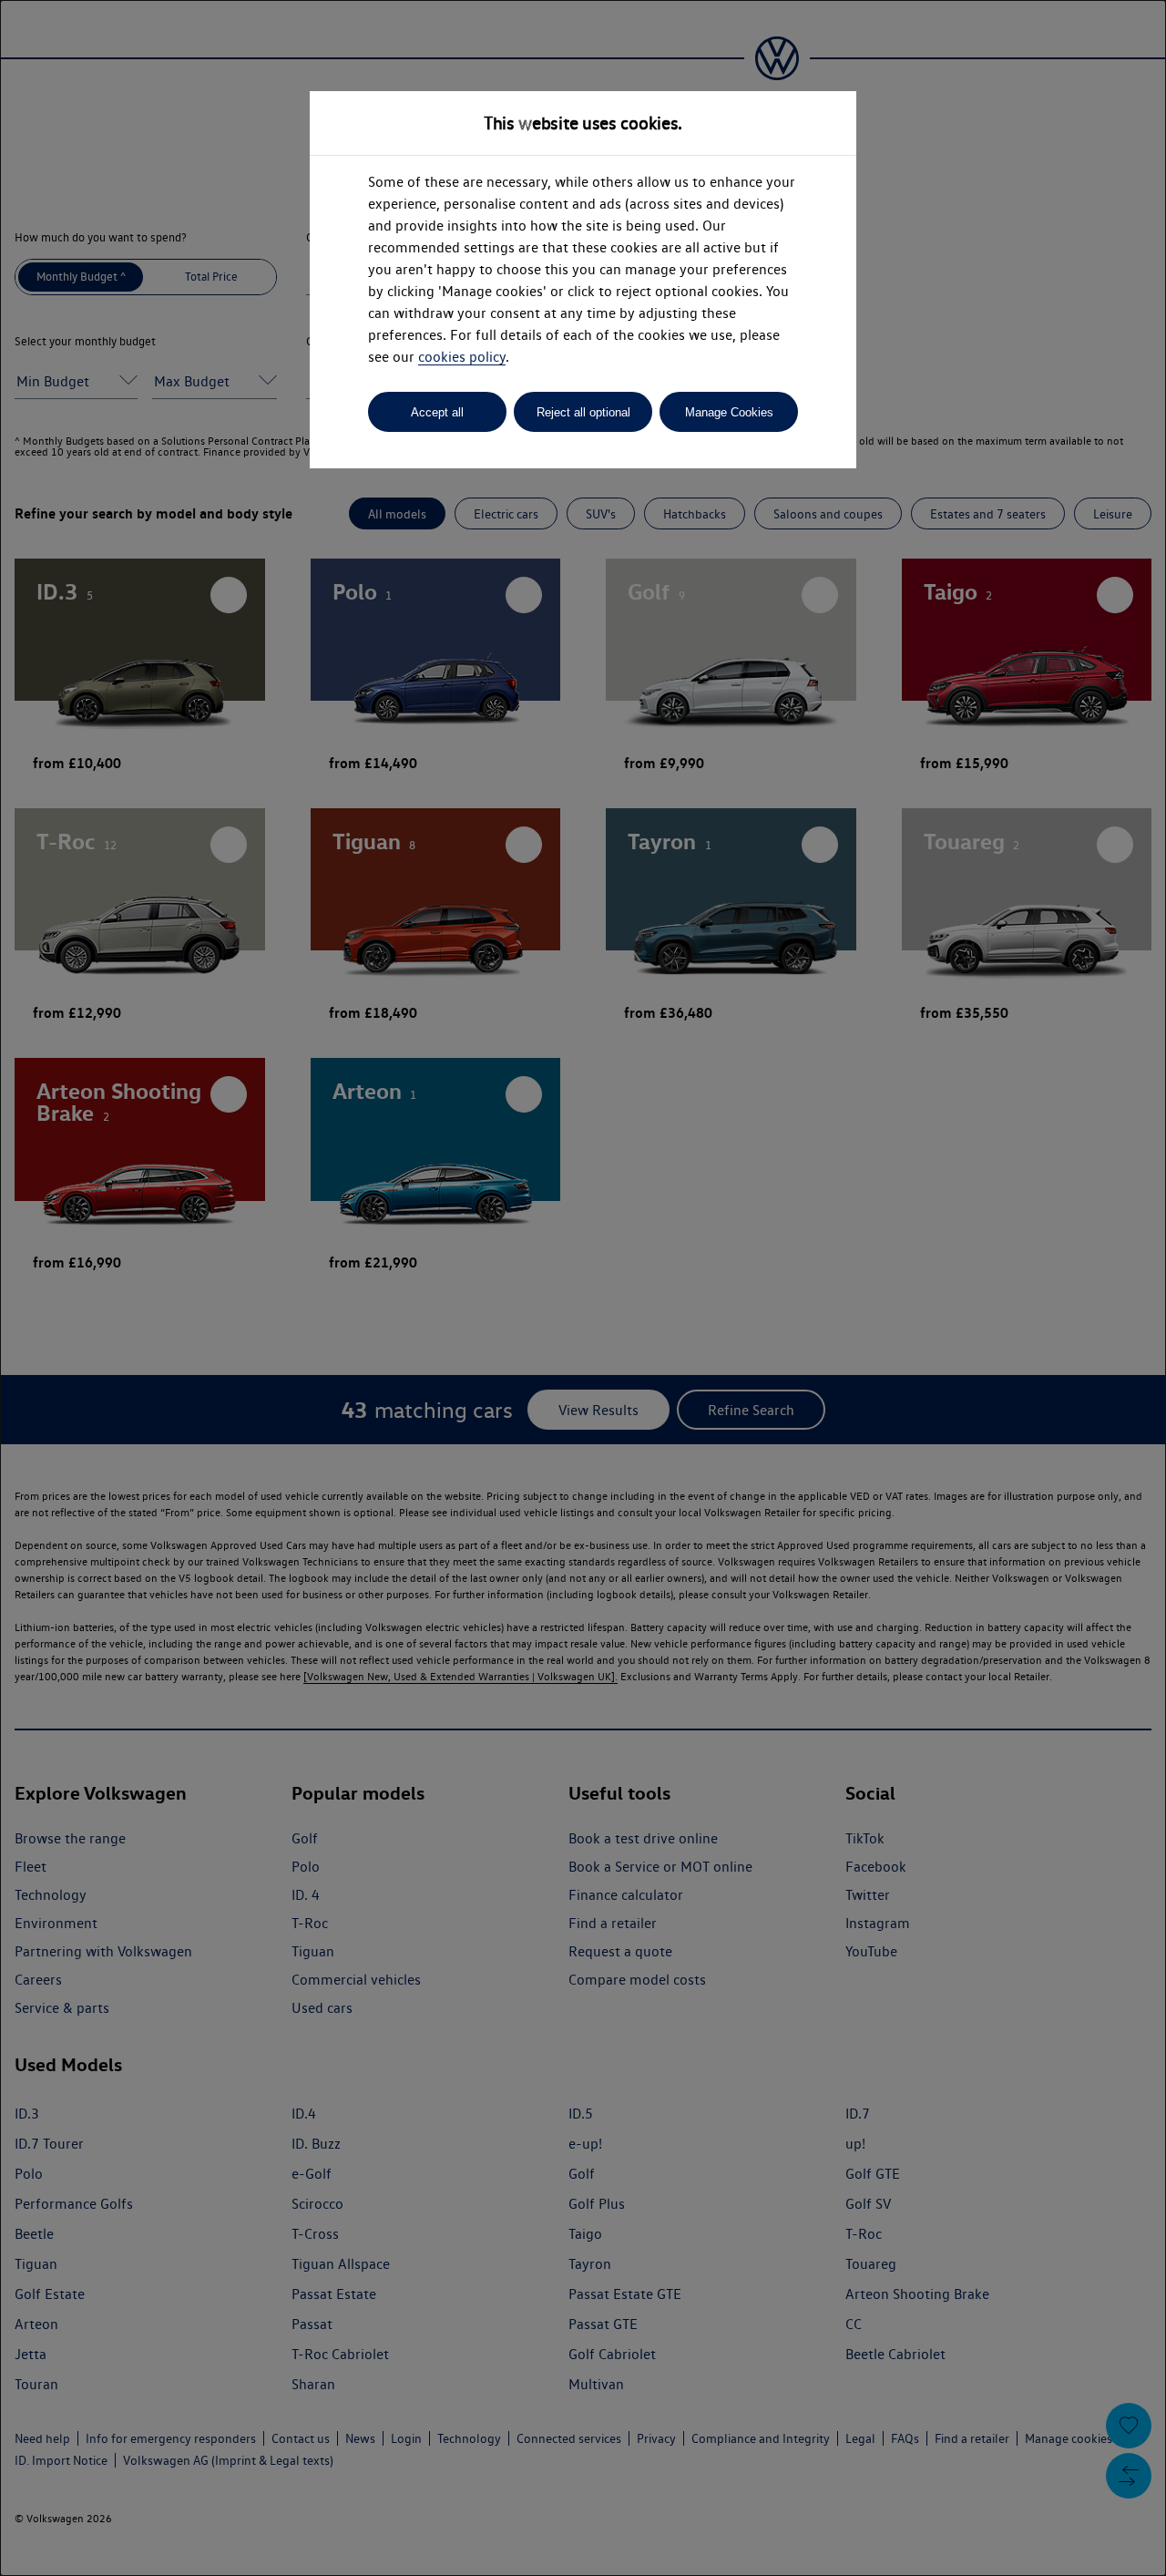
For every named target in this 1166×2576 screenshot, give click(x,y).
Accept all (437, 412)
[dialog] (583, 1288)
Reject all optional (583, 412)
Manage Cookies (729, 412)
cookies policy (462, 357)
